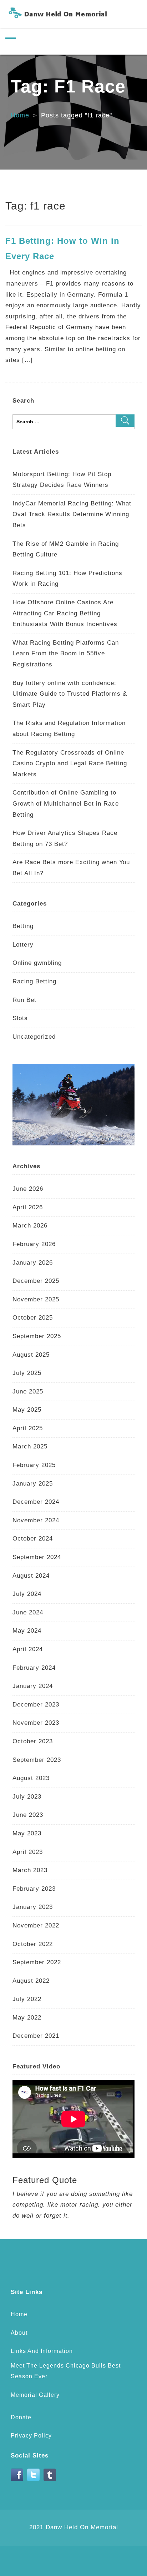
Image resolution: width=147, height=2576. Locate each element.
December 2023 (36, 1705)
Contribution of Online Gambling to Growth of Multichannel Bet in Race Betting (66, 803)
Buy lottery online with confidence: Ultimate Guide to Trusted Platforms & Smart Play (70, 694)
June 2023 (28, 1815)
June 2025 (28, 1392)
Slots (20, 1018)
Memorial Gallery (35, 2395)
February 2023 (34, 1889)
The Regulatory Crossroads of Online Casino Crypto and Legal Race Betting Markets (70, 763)
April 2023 (28, 1852)
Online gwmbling (37, 963)
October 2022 (33, 1944)
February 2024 (34, 1668)
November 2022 (36, 1925)
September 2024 (37, 1557)
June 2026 (28, 1189)
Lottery (23, 945)
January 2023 (33, 1907)
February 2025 (34, 1465)
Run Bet (24, 1000)
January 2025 (33, 1484)
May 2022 (27, 2018)
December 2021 (36, 2036)
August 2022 (31, 1981)
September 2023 (37, 1760)
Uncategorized (34, 1037)
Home (20, 115)
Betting (23, 926)
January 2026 (33, 1263)
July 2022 (27, 1999)
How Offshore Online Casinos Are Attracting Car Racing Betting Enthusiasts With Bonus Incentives (65, 613)
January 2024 (33, 1686)
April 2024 (28, 1649)
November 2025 (36, 1299)
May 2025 (27, 1410)
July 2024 (27, 1594)
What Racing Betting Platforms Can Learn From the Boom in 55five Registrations (66, 654)
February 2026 (34, 1244)
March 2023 (30, 1870)
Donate (21, 2417)
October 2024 (33, 1539)
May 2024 (27, 1631)
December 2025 (36, 1281)
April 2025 (28, 1428)
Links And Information (42, 2351)
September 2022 (37, 1962)
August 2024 (31, 1576)
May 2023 (27, 1833)
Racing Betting (34, 981)
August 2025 (31, 1355)
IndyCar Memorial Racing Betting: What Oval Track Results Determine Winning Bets (72, 514)
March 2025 (30, 1446)
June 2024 (28, 1612)
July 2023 (27, 1797)
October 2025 (33, 1318)
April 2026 (28, 1207)
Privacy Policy (31, 2436)
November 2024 (36, 1520)
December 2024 (36, 1502)
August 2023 (31, 1778)
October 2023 (33, 1741)
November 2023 (36, 1723)
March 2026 (30, 1226)
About (19, 2333)
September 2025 (37, 1336)
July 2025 (27, 1373)
